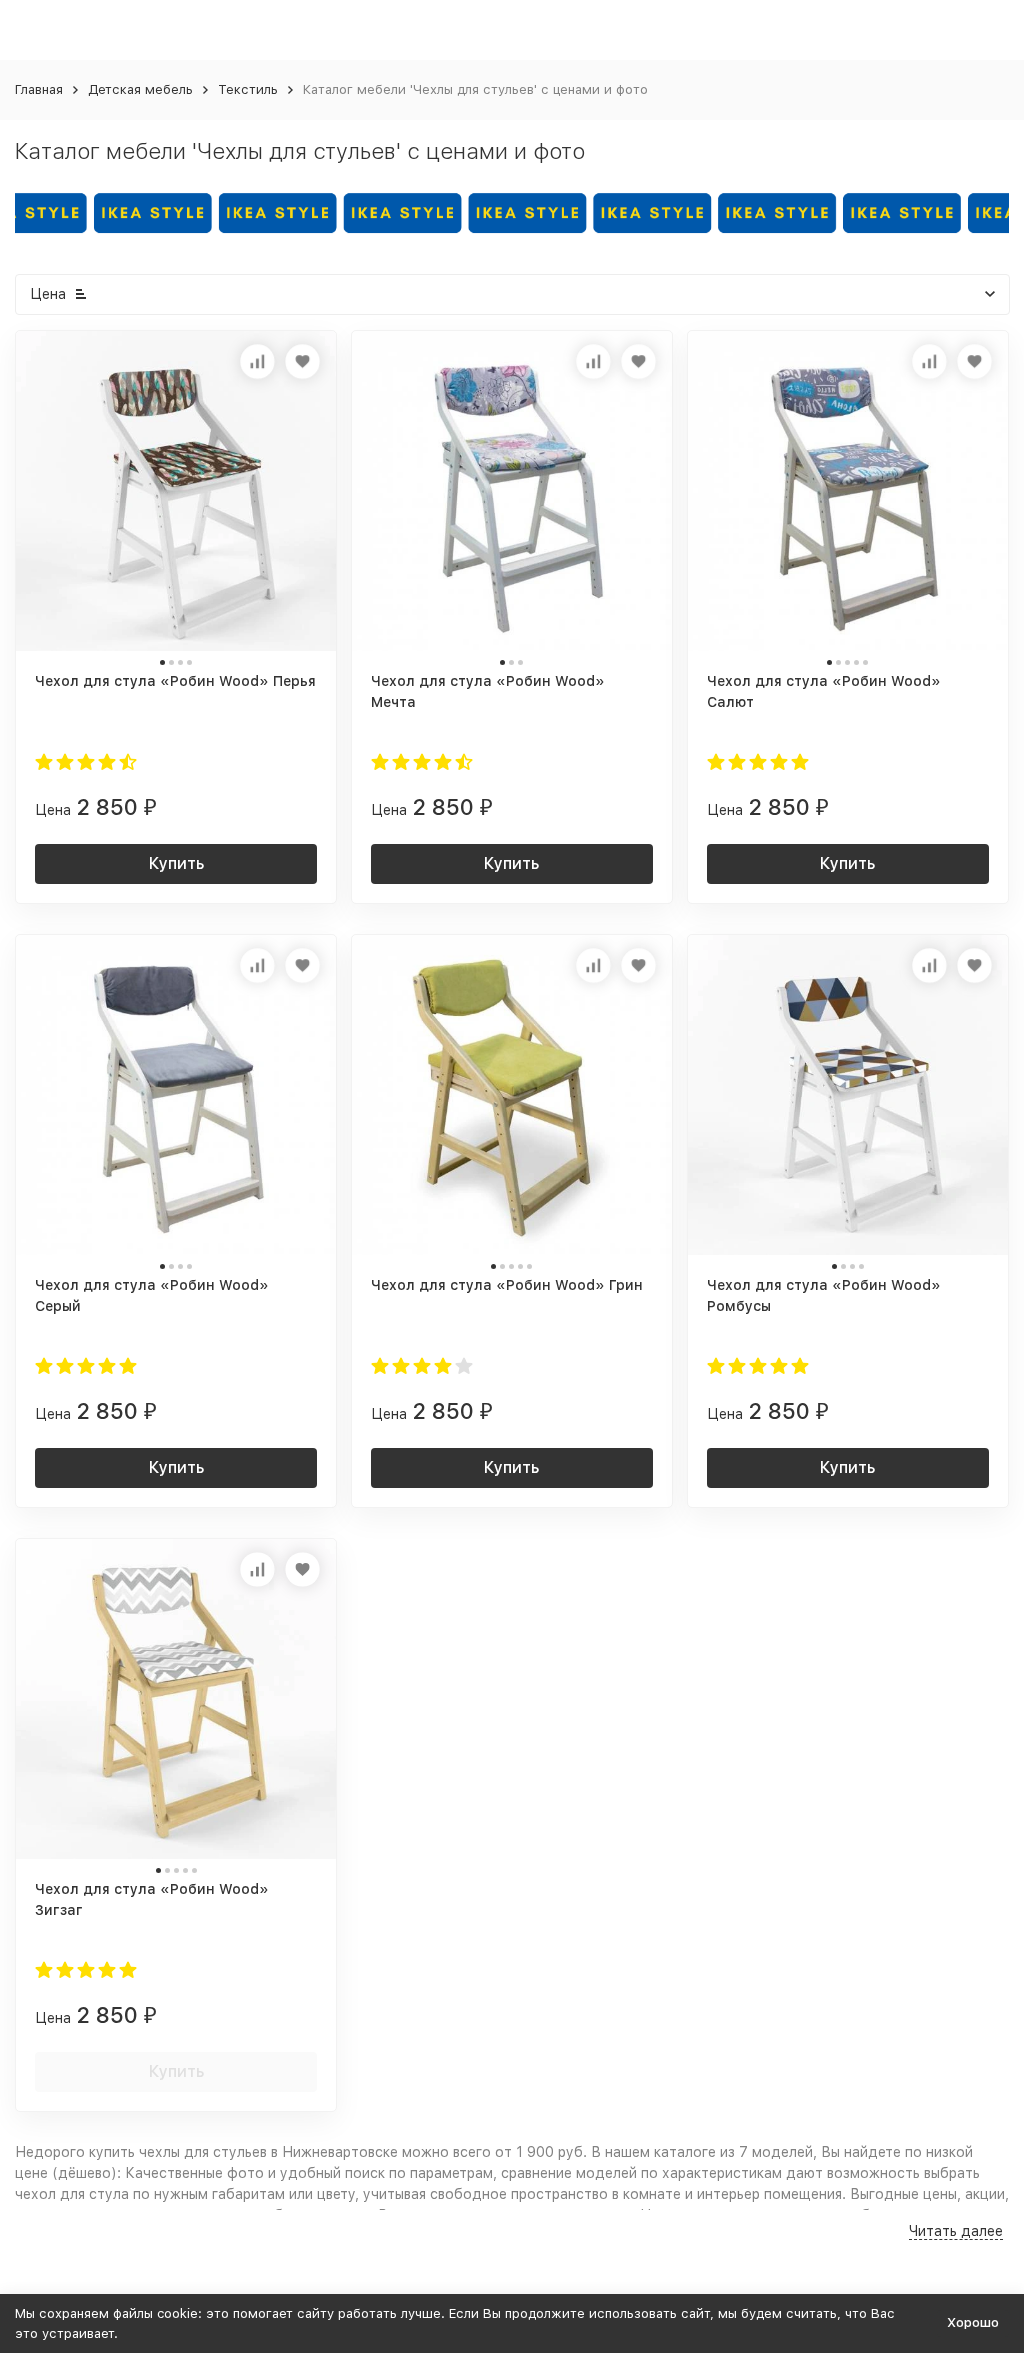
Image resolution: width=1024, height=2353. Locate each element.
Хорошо (973, 2322)
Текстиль (248, 89)
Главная (39, 89)
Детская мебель (140, 89)
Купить (176, 863)
